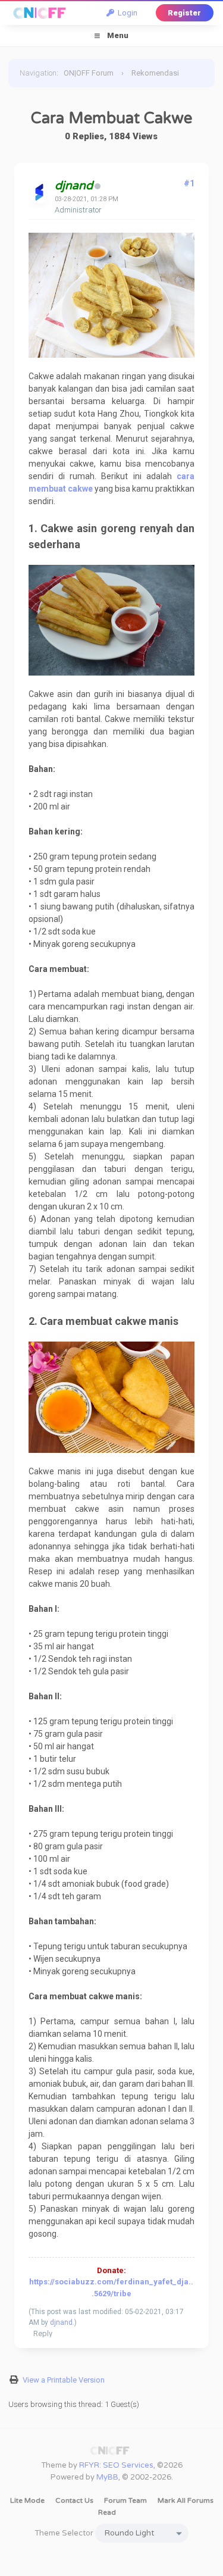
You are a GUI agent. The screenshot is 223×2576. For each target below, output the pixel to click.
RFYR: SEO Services (116, 2465)
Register (184, 13)
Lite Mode (27, 2500)
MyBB (107, 2477)
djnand (61, 2322)
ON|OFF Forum (89, 73)
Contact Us (74, 2500)
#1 (189, 183)
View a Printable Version (64, 2380)
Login (126, 13)
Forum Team (125, 2500)
